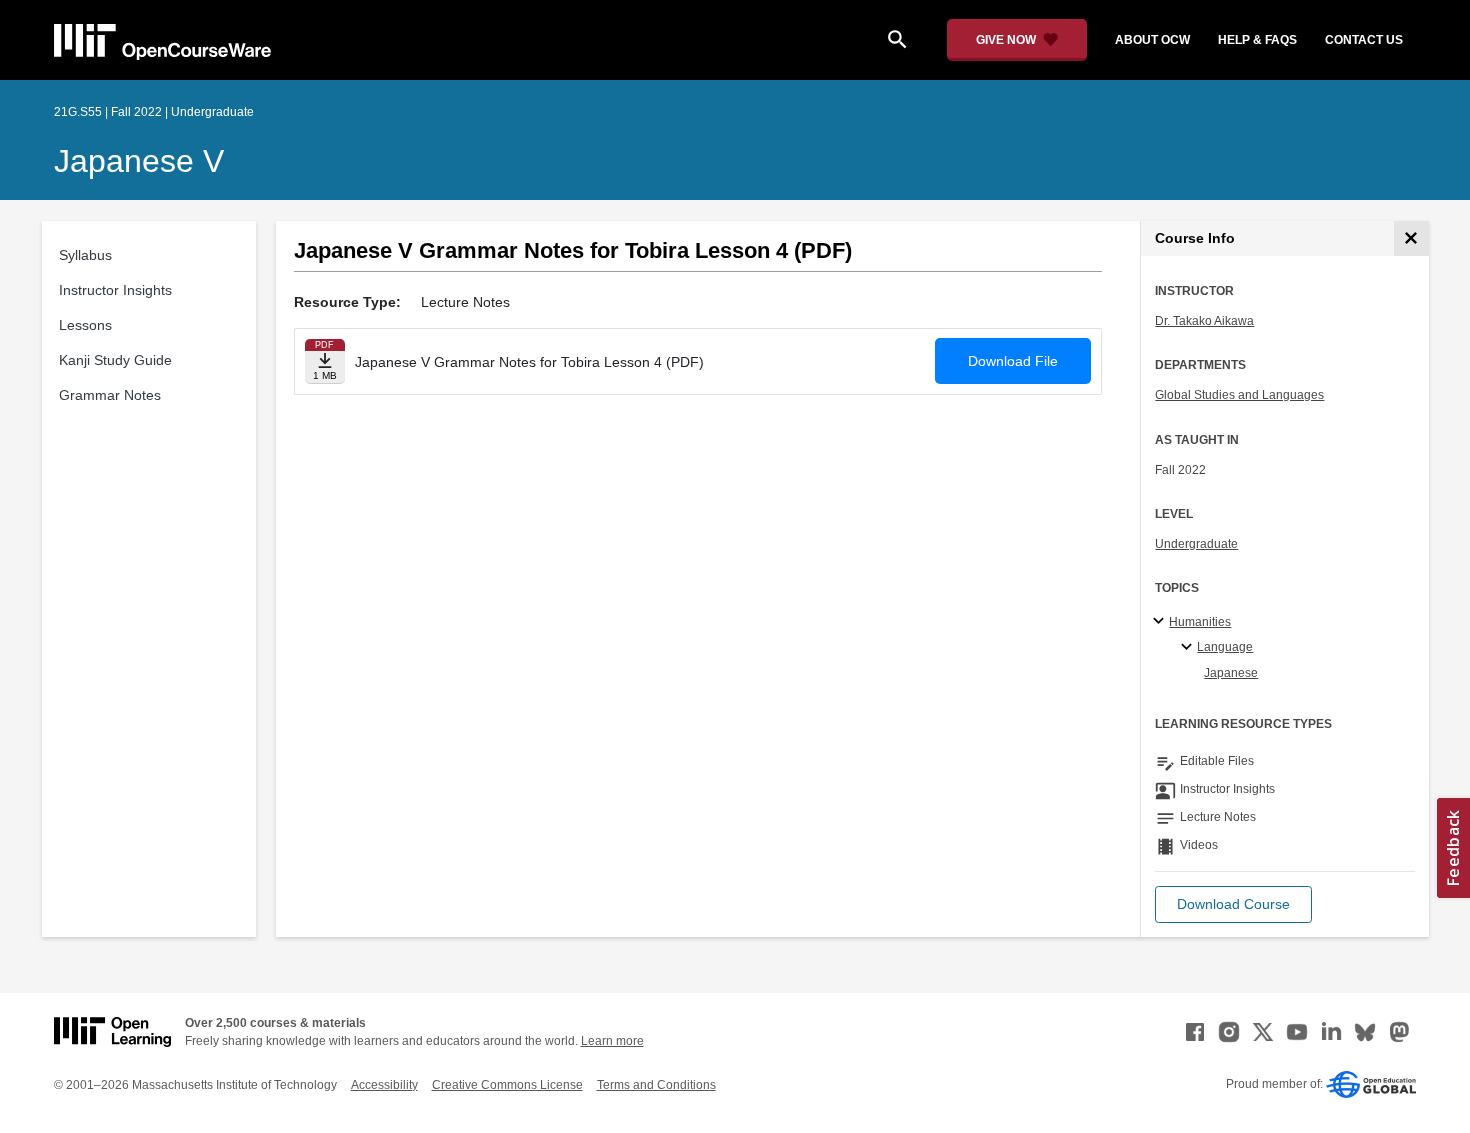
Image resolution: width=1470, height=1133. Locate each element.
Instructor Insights (115, 290)
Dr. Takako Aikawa (1204, 321)
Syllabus (85, 255)
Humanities (1200, 622)
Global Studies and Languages (1239, 395)
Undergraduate (1196, 544)
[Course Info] (1411, 238)
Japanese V (139, 161)
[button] (1233, 904)
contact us (1364, 40)
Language (1225, 647)
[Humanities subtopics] (1161, 622)
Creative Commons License (507, 1085)
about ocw (1152, 40)
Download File (1013, 361)
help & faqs (1257, 40)
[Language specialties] (1189, 648)
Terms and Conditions (656, 1085)
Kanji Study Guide (115, 360)
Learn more (612, 1041)
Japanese (1231, 673)
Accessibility (384, 1085)
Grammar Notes (110, 395)
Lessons (85, 325)
